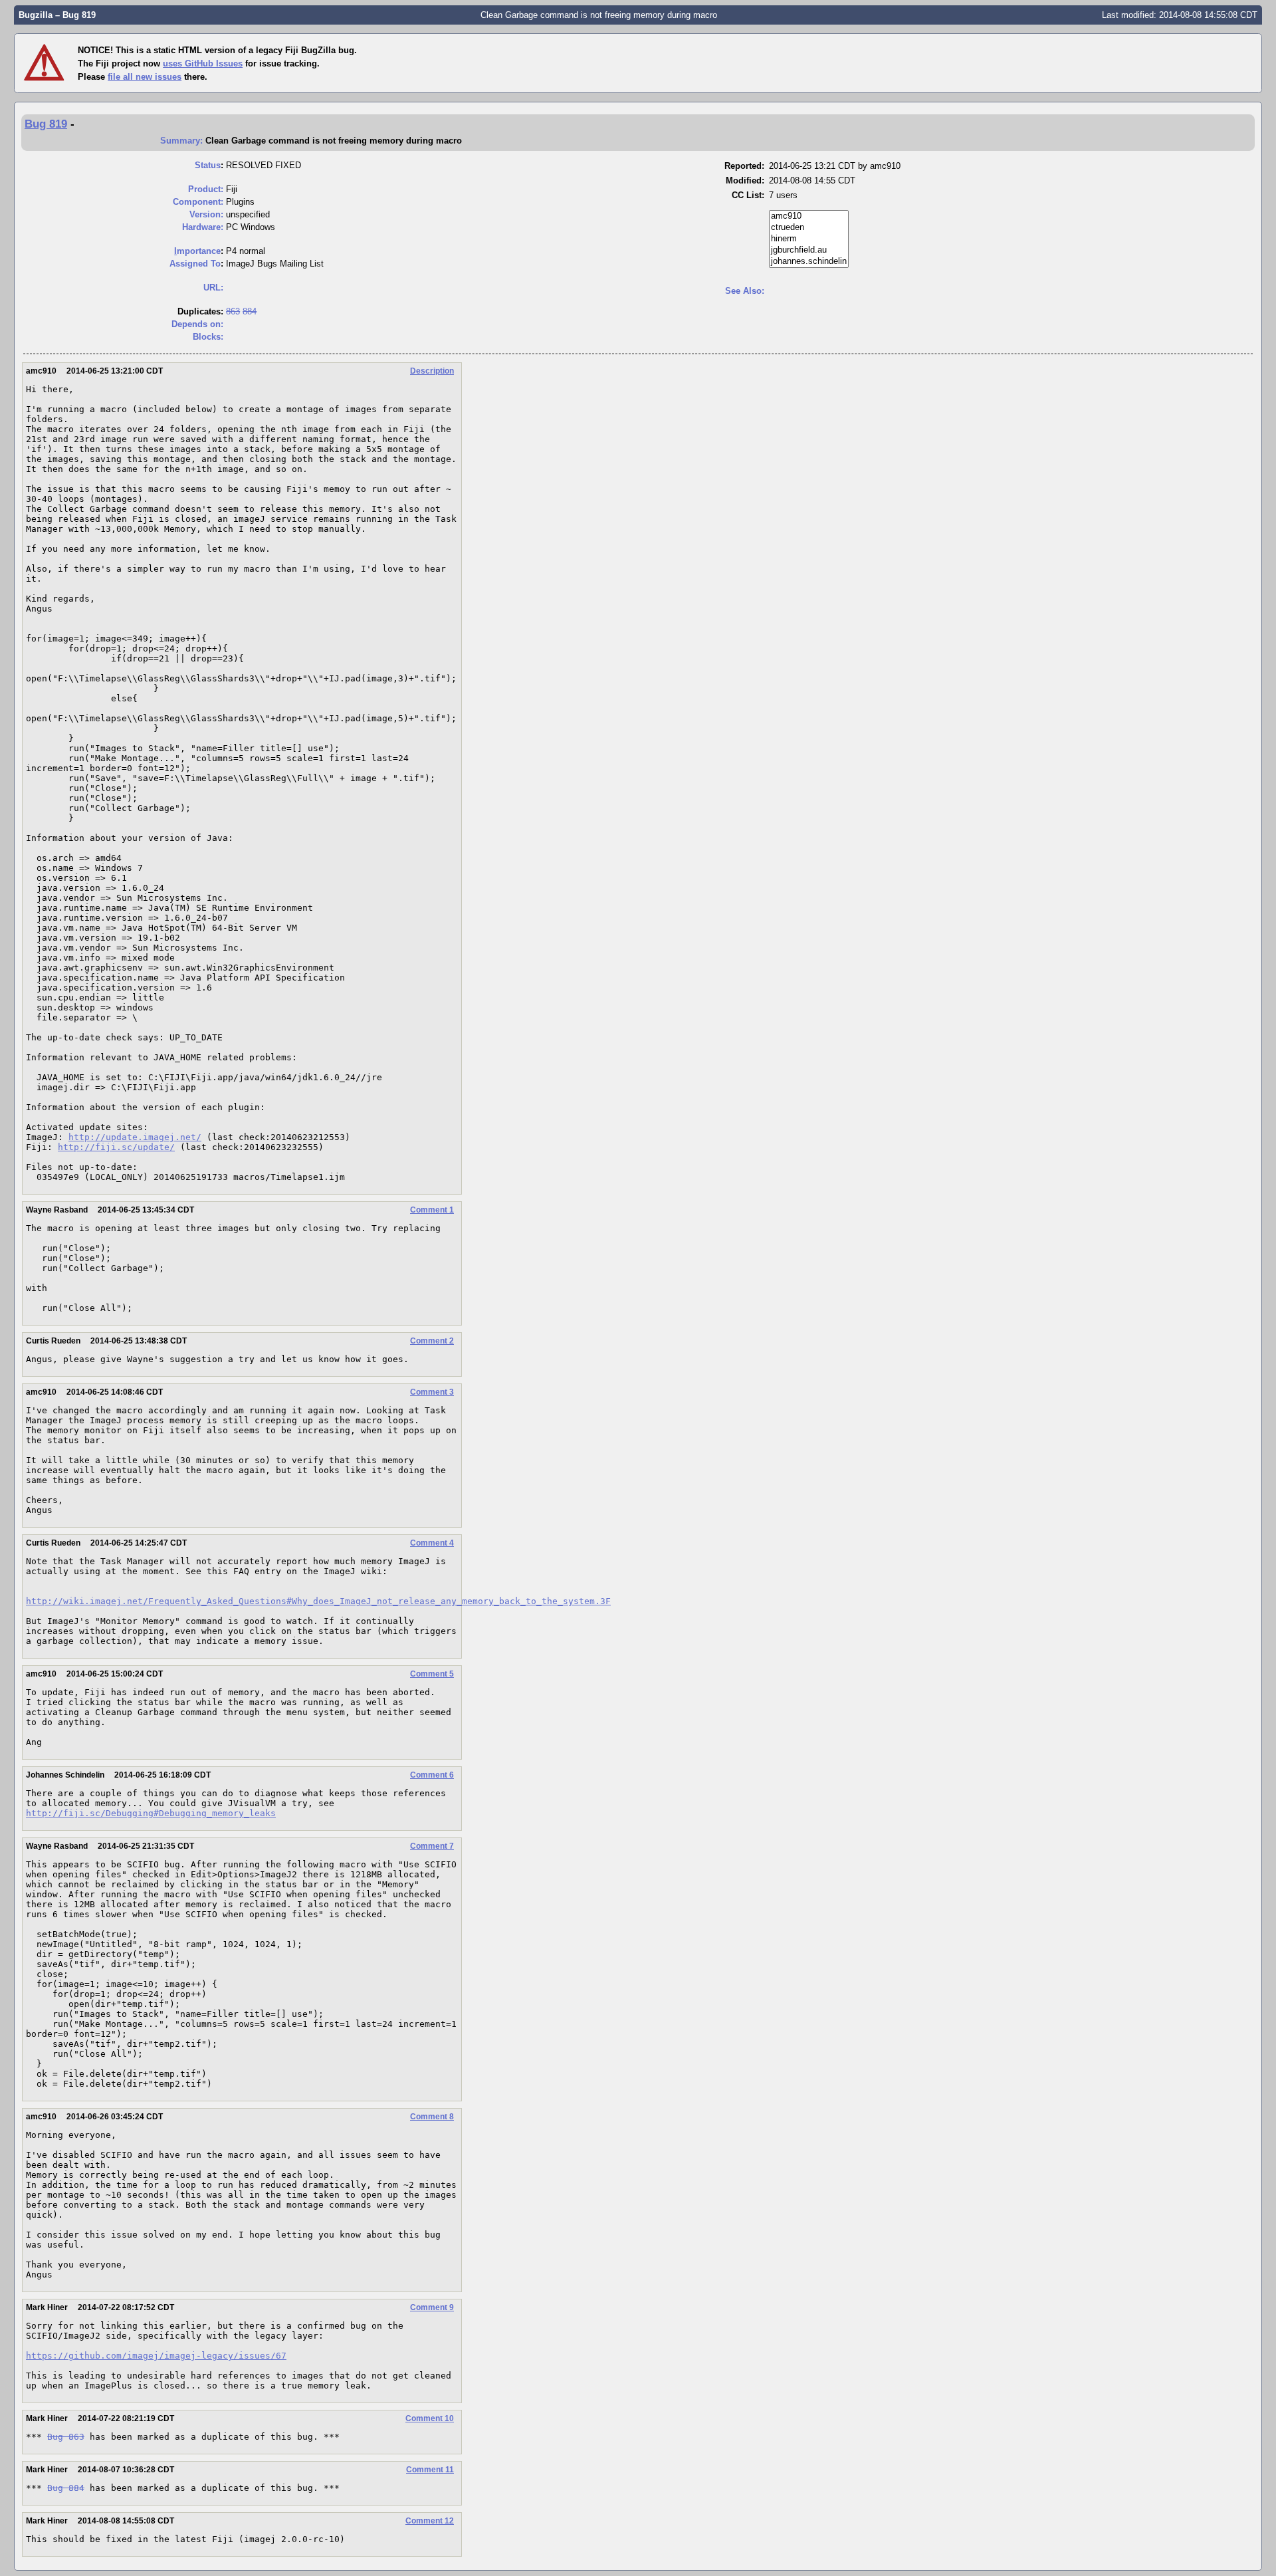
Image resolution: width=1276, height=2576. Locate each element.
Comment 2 (432, 1341)
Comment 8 (432, 2117)
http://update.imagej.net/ (135, 1137)
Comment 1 (432, 1210)
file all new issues (145, 77)
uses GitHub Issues (203, 63)
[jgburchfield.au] (809, 250)
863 (233, 311)
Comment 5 (432, 1674)
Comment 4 (432, 1543)
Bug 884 (66, 2488)
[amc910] (809, 216)
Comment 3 (432, 1392)
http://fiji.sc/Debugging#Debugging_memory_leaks (151, 1813)
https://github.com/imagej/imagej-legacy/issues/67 (156, 2356)
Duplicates (199, 311)
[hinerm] (809, 239)
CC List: (748, 195)
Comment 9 (432, 2307)
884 (250, 311)
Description (432, 371)
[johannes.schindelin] (809, 262)
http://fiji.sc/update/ (116, 1147)
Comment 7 (432, 1846)
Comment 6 (432, 1775)
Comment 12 (430, 2521)
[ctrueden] (809, 228)
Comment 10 (430, 2418)
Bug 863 (66, 2437)
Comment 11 (430, 2470)
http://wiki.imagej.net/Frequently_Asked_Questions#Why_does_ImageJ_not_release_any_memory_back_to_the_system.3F (318, 1601)
